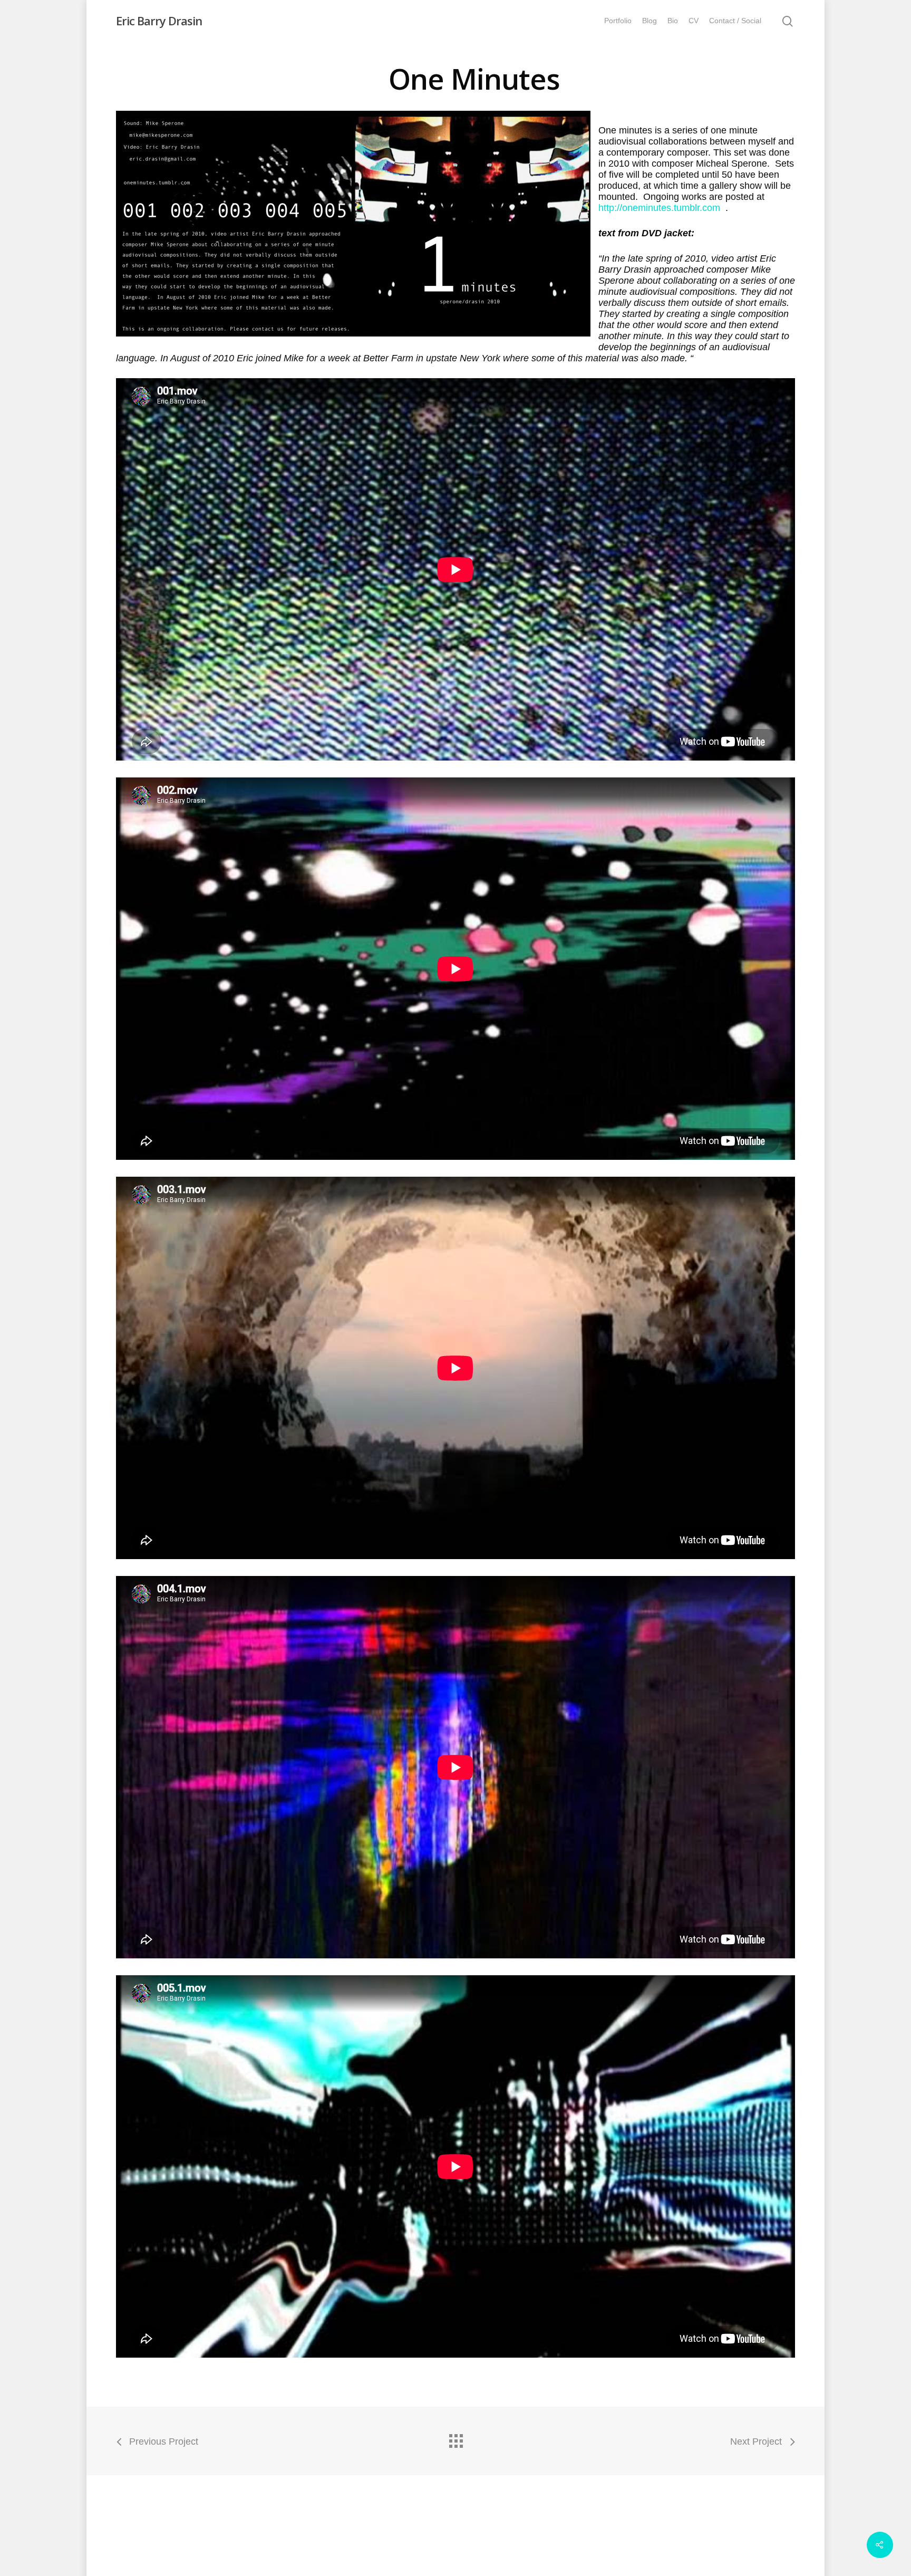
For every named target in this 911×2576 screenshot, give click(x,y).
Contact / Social (735, 21)
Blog (650, 21)
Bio (673, 21)
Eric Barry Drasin (159, 21)
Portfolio (618, 21)
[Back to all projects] (455, 2438)
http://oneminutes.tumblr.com (661, 208)
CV (694, 21)
